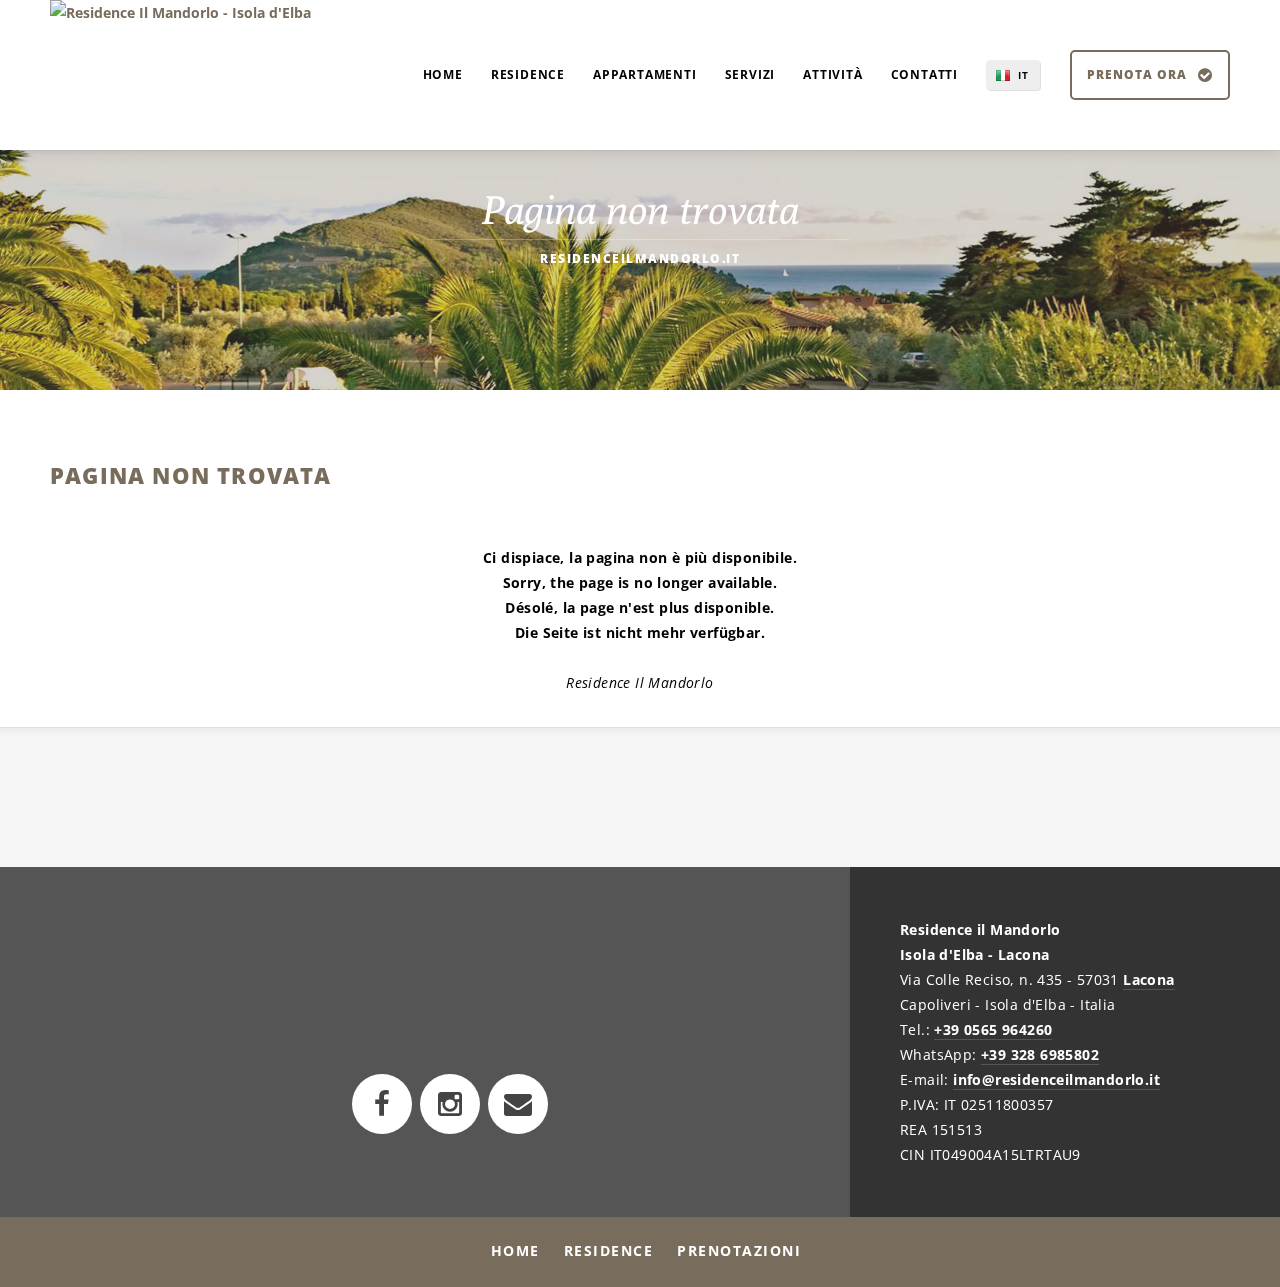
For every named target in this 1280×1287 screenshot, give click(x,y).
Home (515, 1250)
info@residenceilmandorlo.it (1056, 1079)
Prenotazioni (739, 1250)
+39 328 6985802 (1040, 1054)
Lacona (1148, 979)
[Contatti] (518, 1104)
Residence (609, 1250)
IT (1023, 75)
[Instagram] (450, 1104)
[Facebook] (382, 1104)
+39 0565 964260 (993, 1029)
